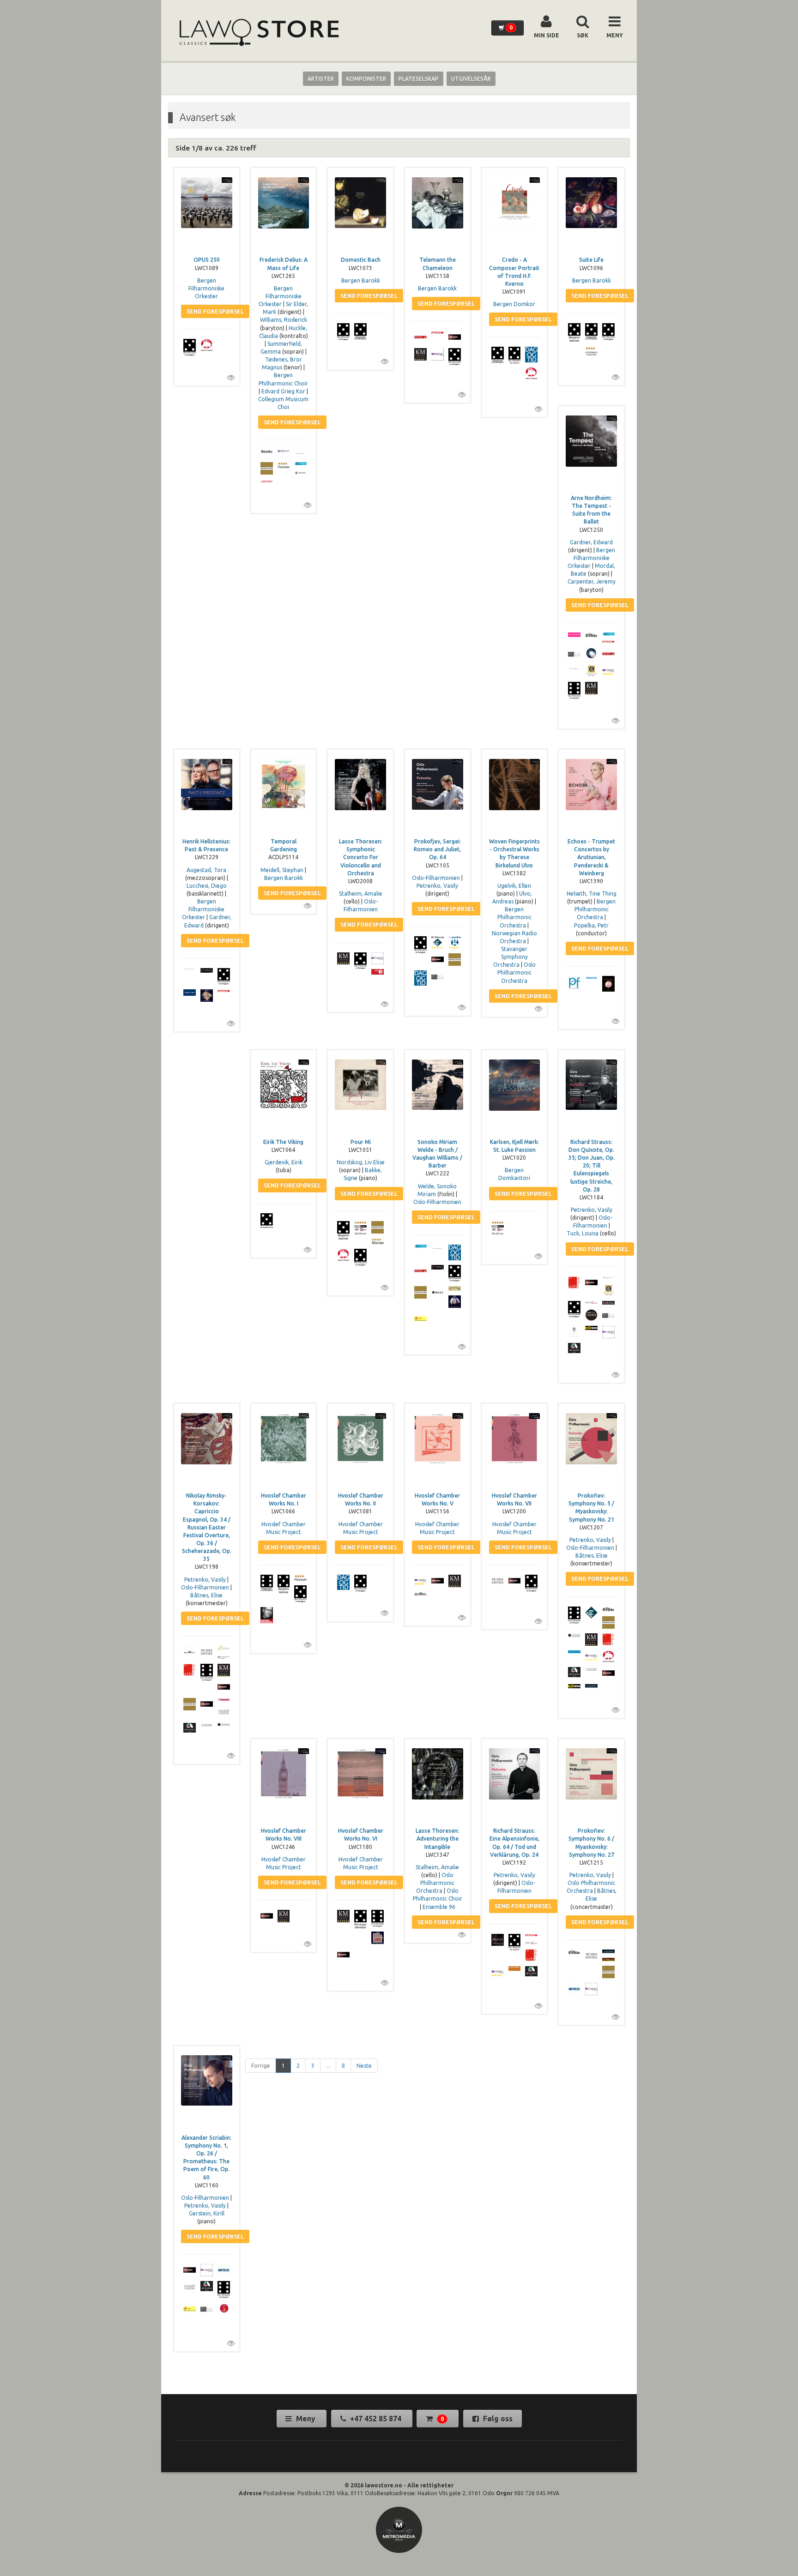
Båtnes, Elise (206, 1595)
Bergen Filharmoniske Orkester (206, 288)
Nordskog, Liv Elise (361, 1162)
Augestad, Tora (206, 870)
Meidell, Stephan (282, 870)
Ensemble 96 (439, 1907)
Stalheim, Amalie (361, 894)
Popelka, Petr (591, 925)
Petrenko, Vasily (437, 886)
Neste (364, 2066)
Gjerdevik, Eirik (284, 1162)
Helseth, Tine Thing (592, 894)
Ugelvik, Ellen (514, 886)
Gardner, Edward (591, 542)
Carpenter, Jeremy (592, 581)
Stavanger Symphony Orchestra (511, 957)
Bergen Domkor (514, 304)
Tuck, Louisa (583, 1233)
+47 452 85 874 (376, 2419)
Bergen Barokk (361, 280)
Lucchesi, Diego (207, 886)
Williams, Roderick (284, 320)
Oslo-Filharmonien (436, 878)
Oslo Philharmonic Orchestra (517, 972)
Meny (306, 2419)
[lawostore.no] (258, 33)
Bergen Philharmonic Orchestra (514, 917)
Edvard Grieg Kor (283, 391)
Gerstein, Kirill (207, 2213)
